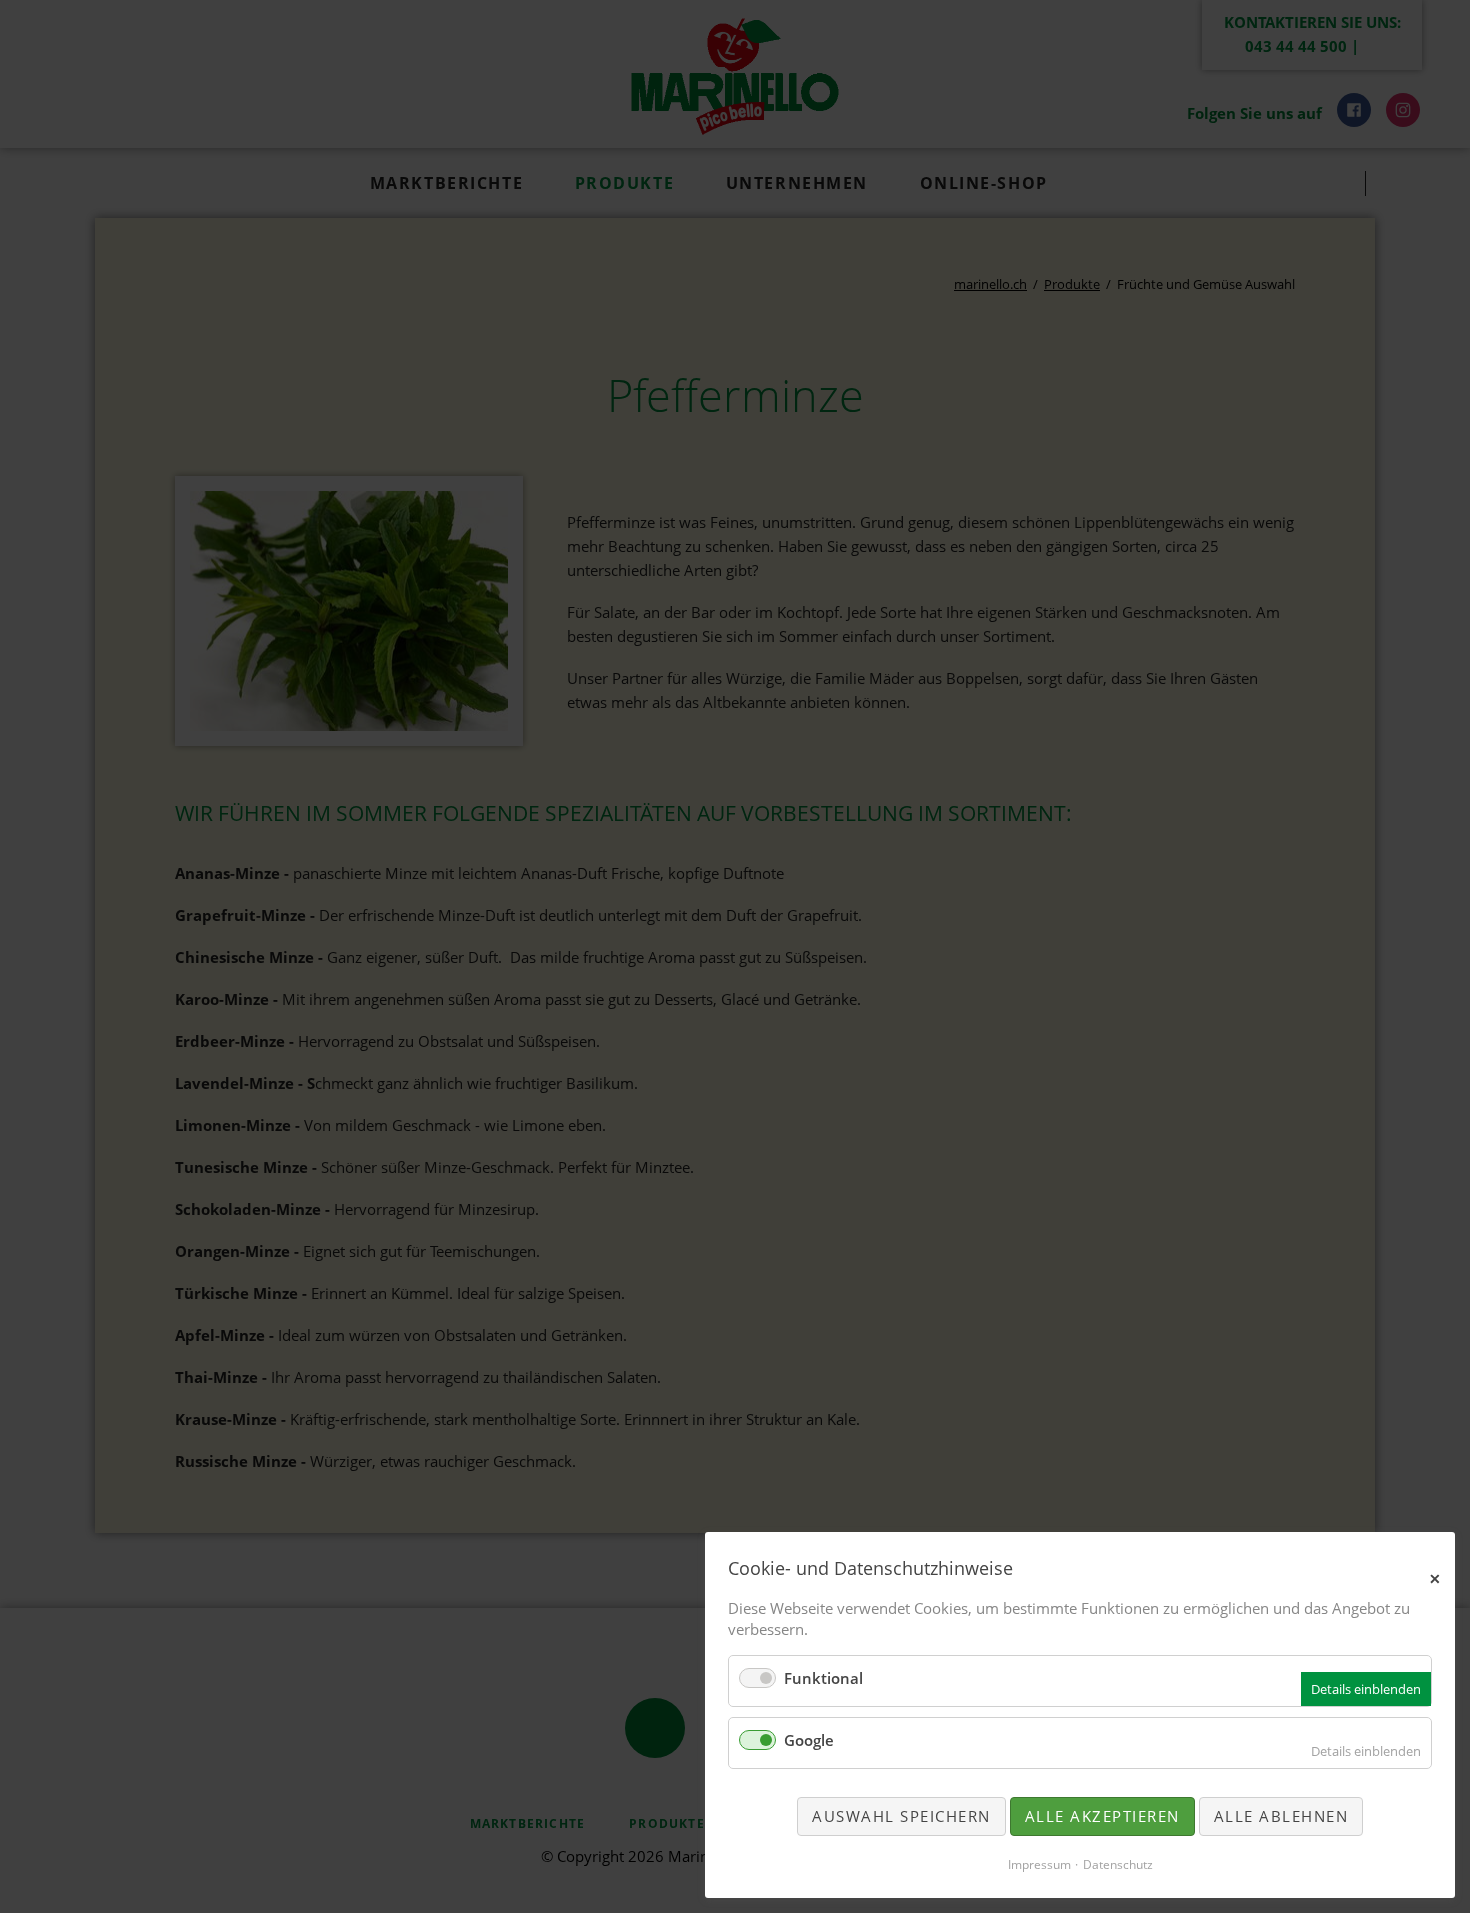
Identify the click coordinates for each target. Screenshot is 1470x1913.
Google (809, 1740)
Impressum (1039, 1864)
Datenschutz (1118, 1864)
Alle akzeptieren (1102, 1816)
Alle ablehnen (1281, 1816)
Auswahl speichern (901, 1816)
